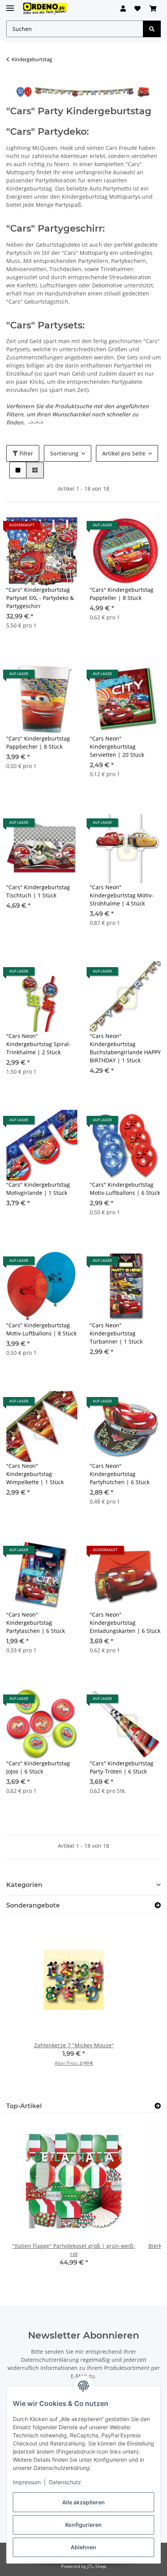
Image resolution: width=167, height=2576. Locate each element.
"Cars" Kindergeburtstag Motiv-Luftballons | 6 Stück (125, 1189)
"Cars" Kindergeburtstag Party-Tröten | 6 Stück (122, 1767)
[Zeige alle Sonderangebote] (158, 1905)
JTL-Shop (97, 2566)
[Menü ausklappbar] (10, 5)
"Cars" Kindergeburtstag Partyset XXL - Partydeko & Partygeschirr (40, 598)
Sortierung (64, 453)
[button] (123, 9)
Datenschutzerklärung (50, 2360)
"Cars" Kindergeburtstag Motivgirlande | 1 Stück (38, 1189)
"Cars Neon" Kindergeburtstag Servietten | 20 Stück (117, 747)
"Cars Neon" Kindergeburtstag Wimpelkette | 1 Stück (35, 1474)
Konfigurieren (83, 2525)
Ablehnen (83, 2547)
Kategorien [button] (24, 1885)
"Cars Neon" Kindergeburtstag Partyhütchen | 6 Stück (120, 1474)
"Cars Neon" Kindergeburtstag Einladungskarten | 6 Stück (125, 1623)
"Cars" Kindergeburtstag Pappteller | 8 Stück (122, 594)
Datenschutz (65, 2482)
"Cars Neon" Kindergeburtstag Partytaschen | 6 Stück (36, 1623)
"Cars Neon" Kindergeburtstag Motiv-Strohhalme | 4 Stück (122, 895)
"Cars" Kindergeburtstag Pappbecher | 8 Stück (38, 742)
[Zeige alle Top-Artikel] (158, 2106)
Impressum (27, 2482)
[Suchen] (152, 29)
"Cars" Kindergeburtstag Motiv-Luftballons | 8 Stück (41, 1329)
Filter (25, 453)
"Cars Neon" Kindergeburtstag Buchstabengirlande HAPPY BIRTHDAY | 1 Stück (125, 1048)
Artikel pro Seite (124, 453)
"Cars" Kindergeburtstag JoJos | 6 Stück (38, 1767)
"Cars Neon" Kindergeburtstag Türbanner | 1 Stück (116, 1333)
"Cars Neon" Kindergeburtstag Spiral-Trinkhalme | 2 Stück (38, 1044)
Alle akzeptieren (83, 2502)
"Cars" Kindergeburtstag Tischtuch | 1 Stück (38, 891)
